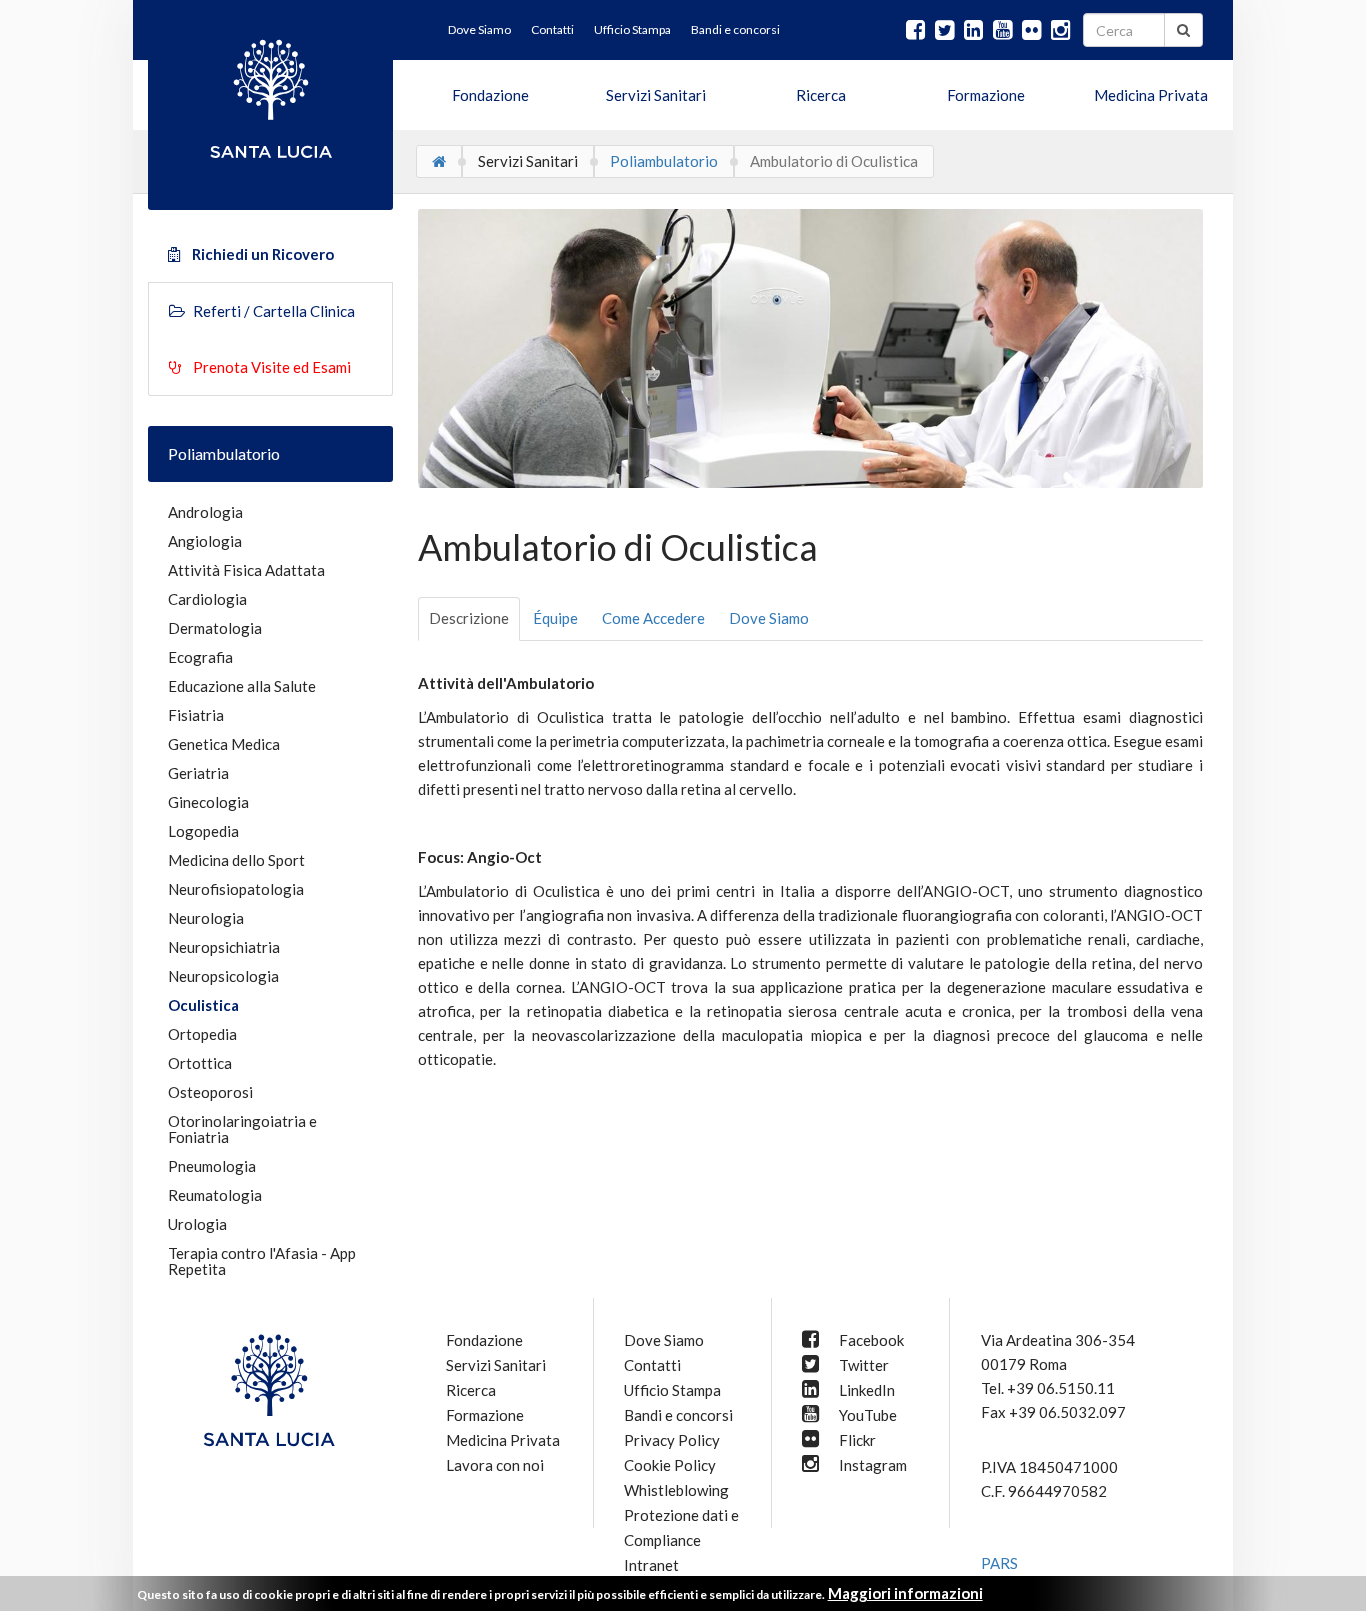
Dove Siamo (769, 618)
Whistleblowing (676, 1490)
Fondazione (490, 95)
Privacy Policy (672, 1440)
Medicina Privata (1151, 95)
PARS (999, 1563)
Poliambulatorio (664, 161)
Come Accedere (653, 618)
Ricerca (821, 95)
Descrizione (469, 618)
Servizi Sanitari (656, 95)
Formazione (986, 95)
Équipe (555, 618)
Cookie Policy (670, 1465)
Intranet (651, 1565)
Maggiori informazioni (905, 1593)
